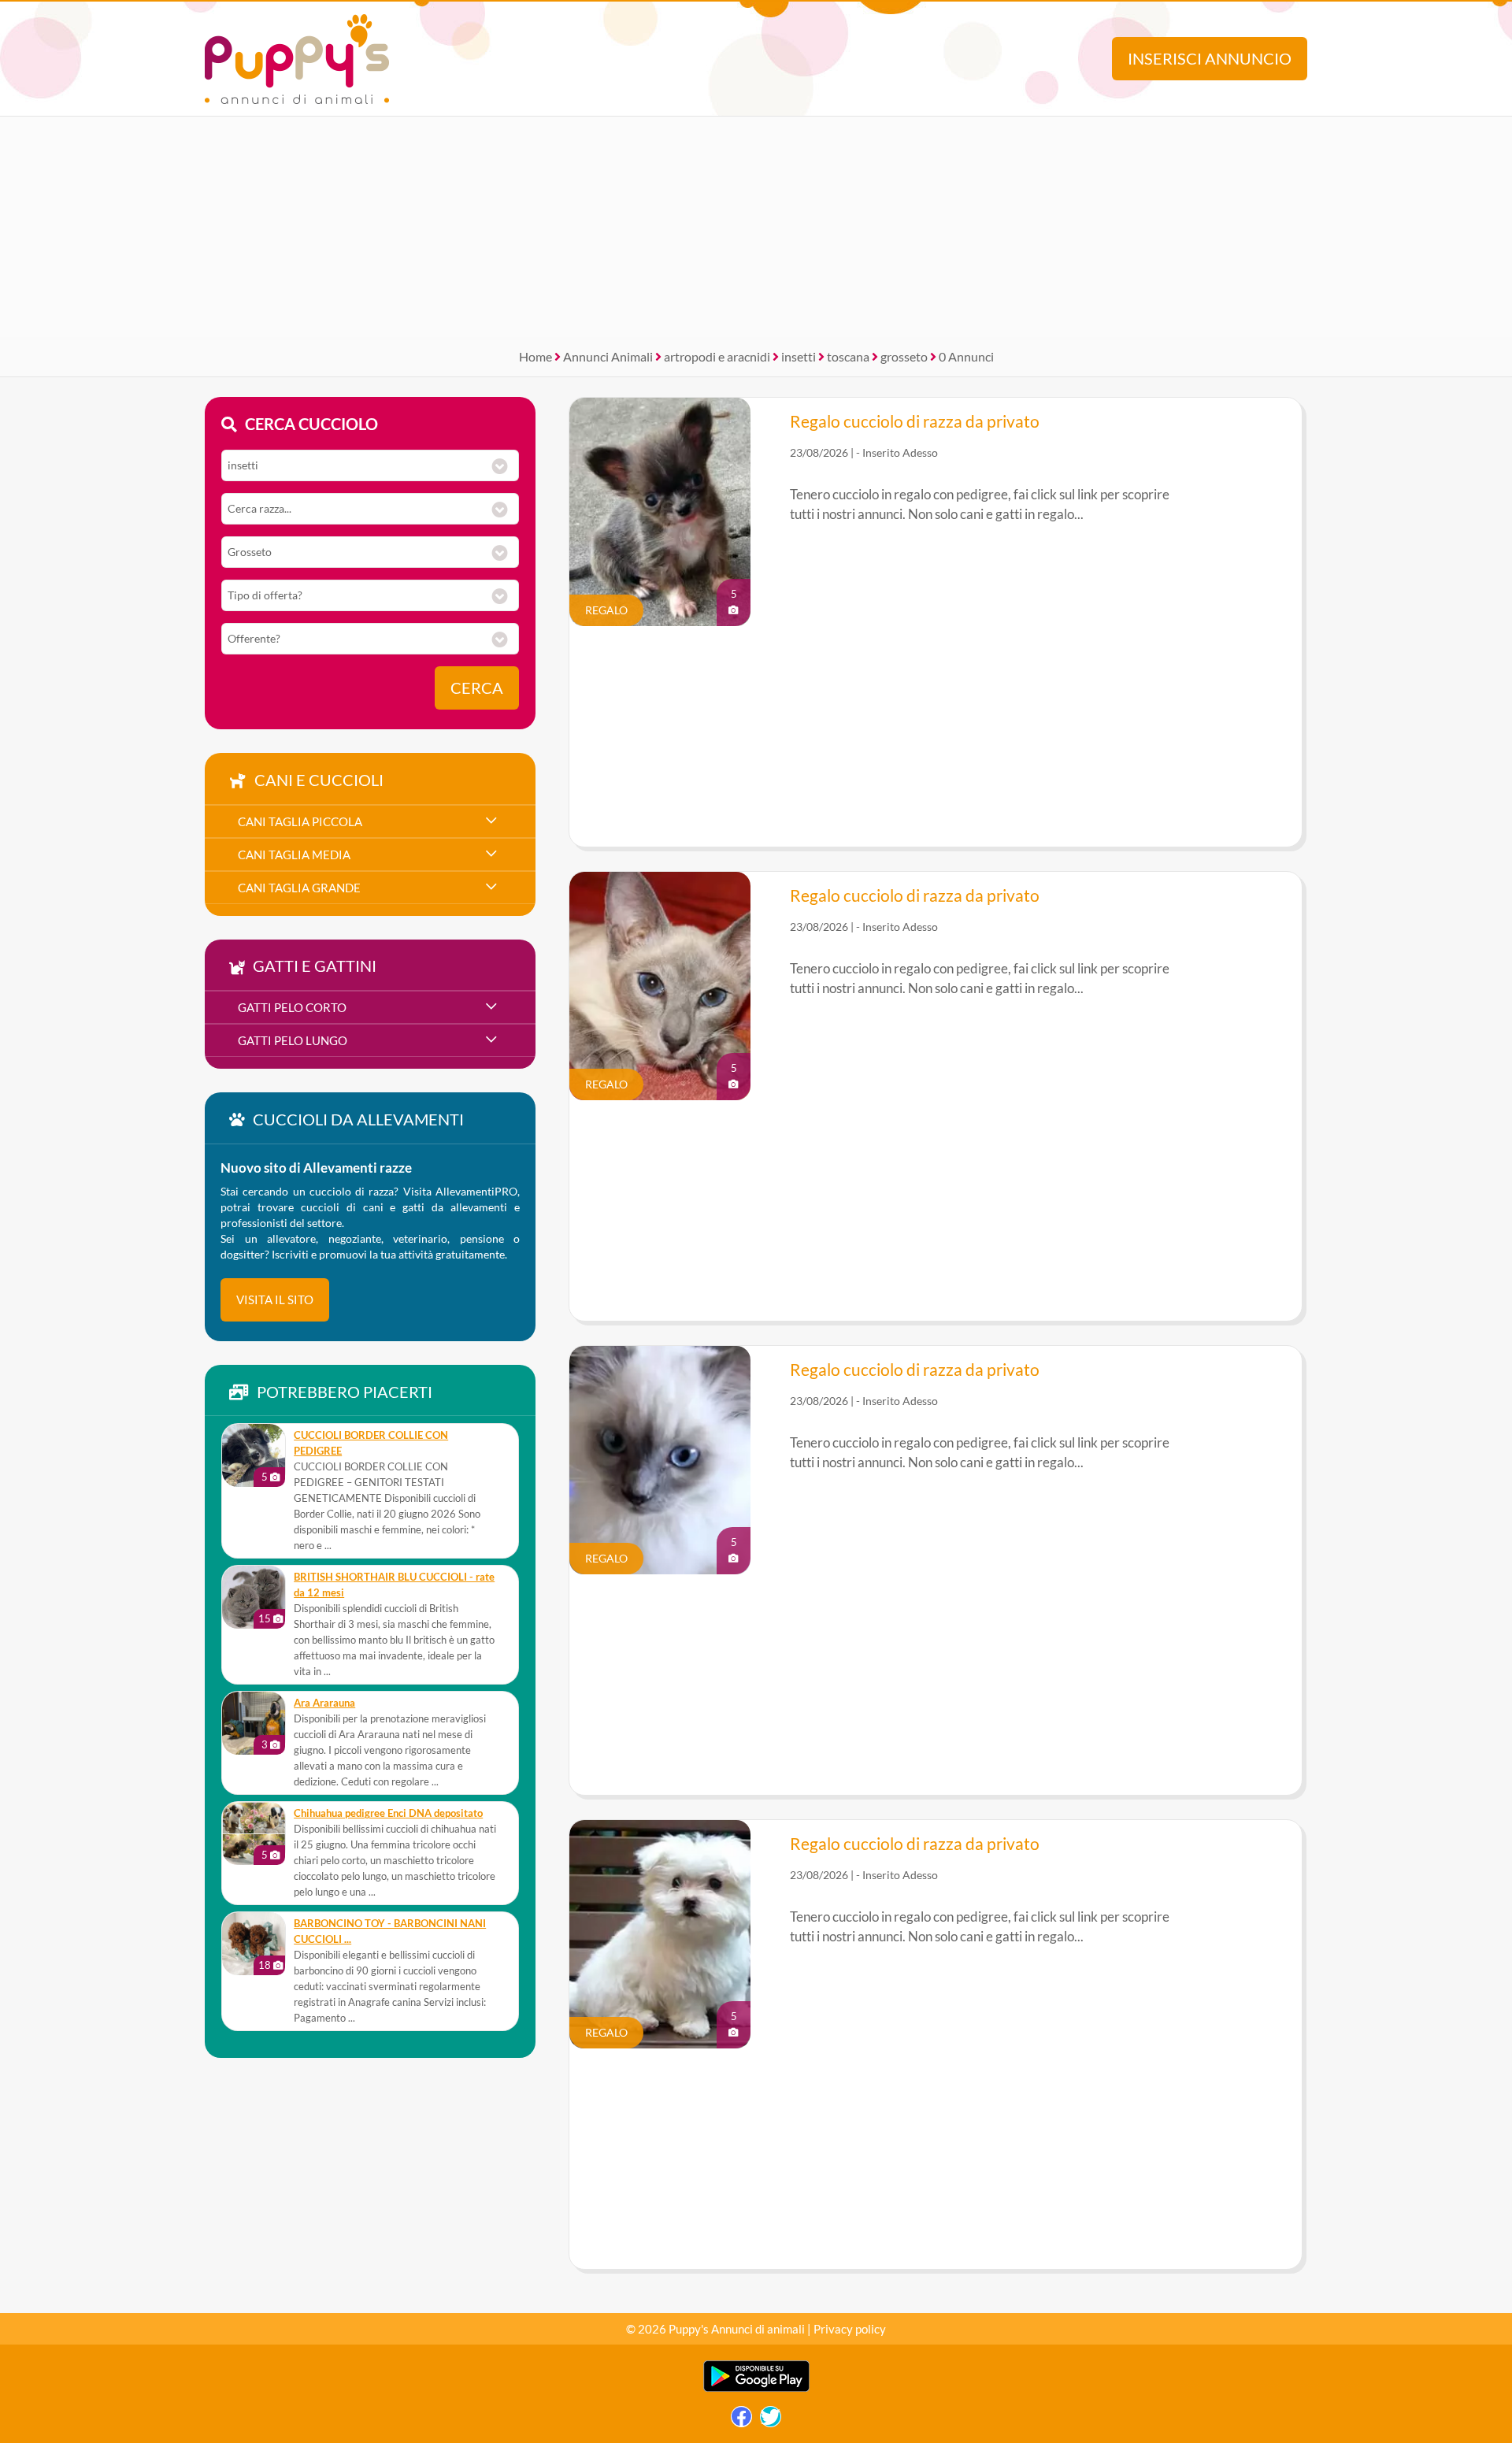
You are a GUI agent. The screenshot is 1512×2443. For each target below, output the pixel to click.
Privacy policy (850, 2329)
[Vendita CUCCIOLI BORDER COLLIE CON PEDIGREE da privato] (254, 1455)
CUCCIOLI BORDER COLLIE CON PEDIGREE (371, 1443)
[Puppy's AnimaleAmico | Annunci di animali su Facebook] (741, 2421)
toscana (848, 356)
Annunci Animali (608, 356)
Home (535, 356)
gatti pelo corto (292, 1007)
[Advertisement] (756, 227)
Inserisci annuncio (1210, 59)
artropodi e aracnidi (717, 356)
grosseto (904, 356)
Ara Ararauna (324, 1703)
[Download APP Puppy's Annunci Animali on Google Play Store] (756, 2388)
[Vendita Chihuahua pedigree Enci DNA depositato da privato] (254, 1833)
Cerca (477, 688)
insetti (799, 356)
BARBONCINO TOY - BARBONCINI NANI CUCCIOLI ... (390, 1931)
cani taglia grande (299, 888)
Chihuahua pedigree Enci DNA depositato (388, 1813)
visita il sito (275, 1299)
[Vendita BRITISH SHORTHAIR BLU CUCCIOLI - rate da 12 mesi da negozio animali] (254, 1597)
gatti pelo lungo (293, 1040)
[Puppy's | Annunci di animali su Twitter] (771, 2421)
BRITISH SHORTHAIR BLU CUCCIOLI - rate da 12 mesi (394, 1585)
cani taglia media (294, 854)
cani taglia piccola (300, 821)
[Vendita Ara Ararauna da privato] (254, 1723)
